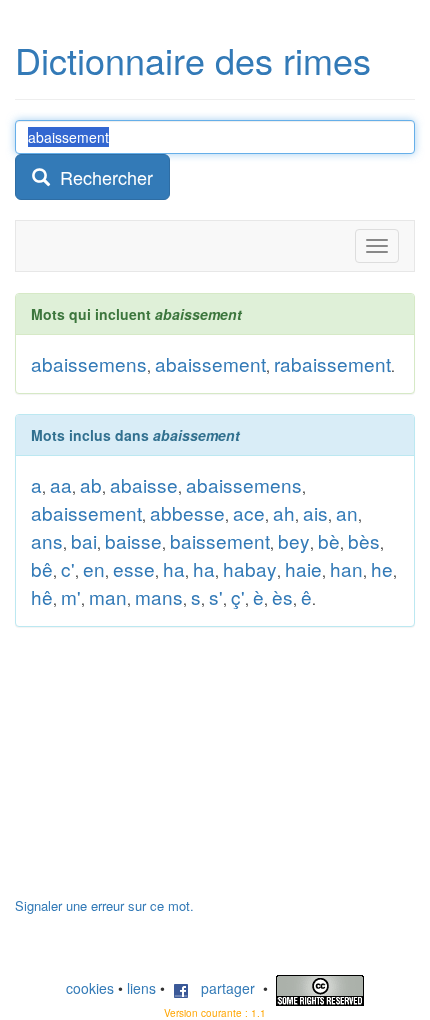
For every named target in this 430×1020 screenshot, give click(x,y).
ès (282, 596)
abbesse (187, 512)
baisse (133, 540)
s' (216, 596)
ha (174, 568)
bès (364, 540)
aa (61, 484)
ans (47, 540)
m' (71, 596)
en (94, 568)
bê (42, 568)
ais (315, 512)
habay (250, 568)
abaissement (210, 363)
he (382, 568)
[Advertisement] (165, 772)
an (347, 512)
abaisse (144, 484)
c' (68, 568)
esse (134, 568)
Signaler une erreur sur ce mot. (104, 905)
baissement (220, 540)
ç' (238, 596)
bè (329, 540)
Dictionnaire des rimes (193, 59)
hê (42, 596)
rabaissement (332, 363)
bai (84, 540)
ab (91, 484)
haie (303, 568)
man (108, 596)
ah (284, 512)
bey (294, 540)
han (346, 568)
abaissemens (89, 363)
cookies (90, 988)
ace (249, 512)
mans (159, 596)
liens (141, 988)
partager (222, 988)
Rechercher (101, 177)
